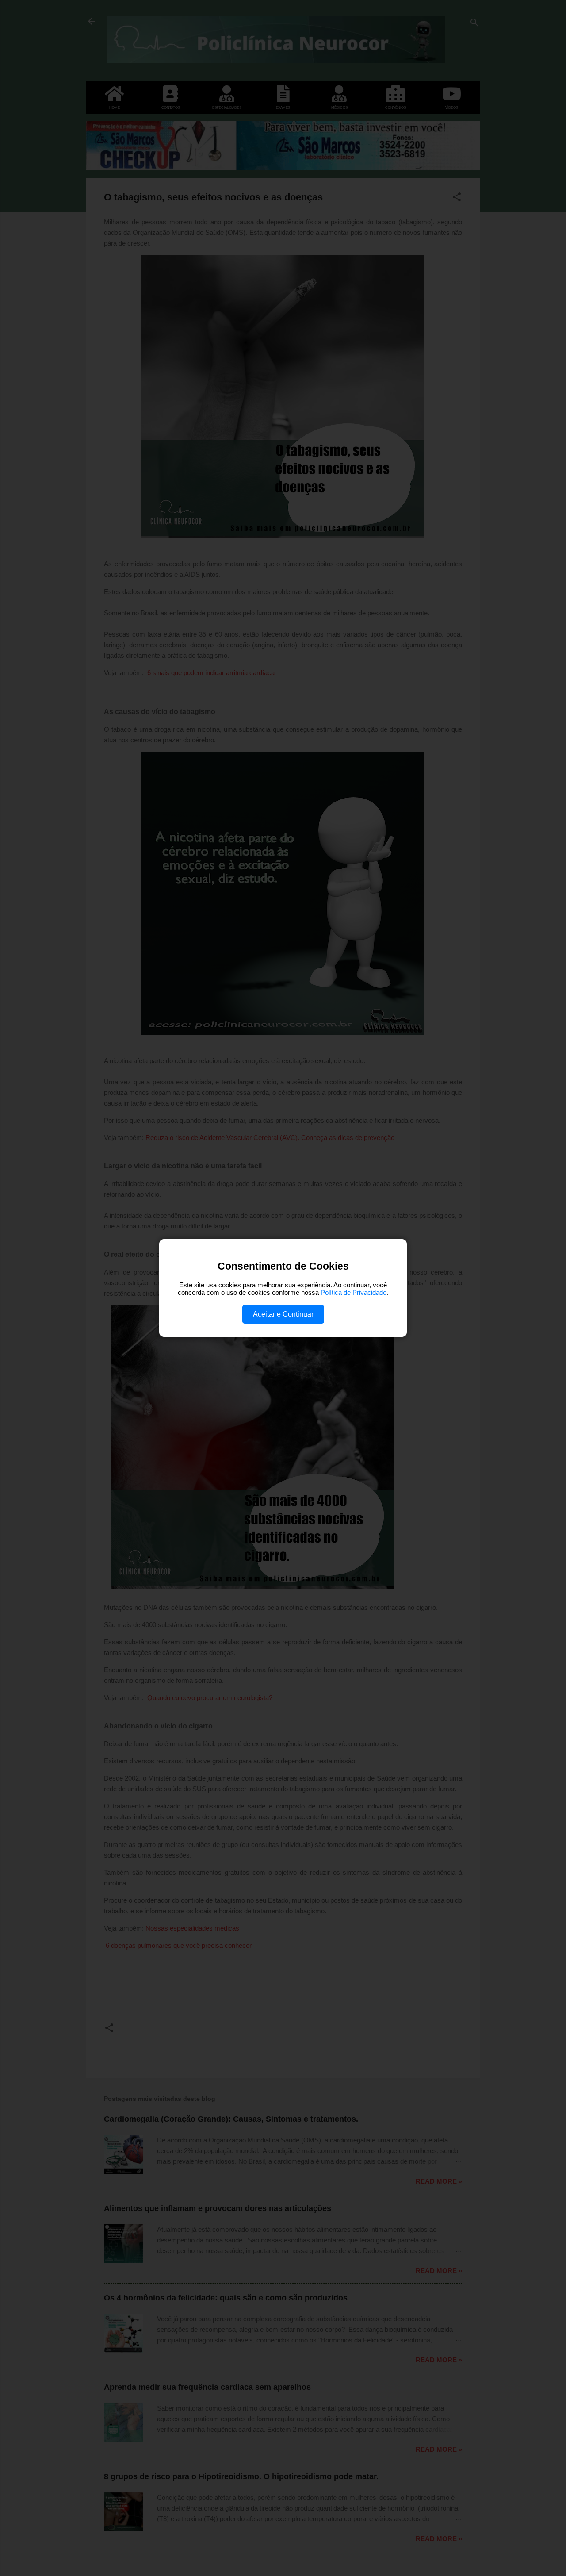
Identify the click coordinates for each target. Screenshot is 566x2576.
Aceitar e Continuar (283, 1314)
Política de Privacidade (354, 1292)
